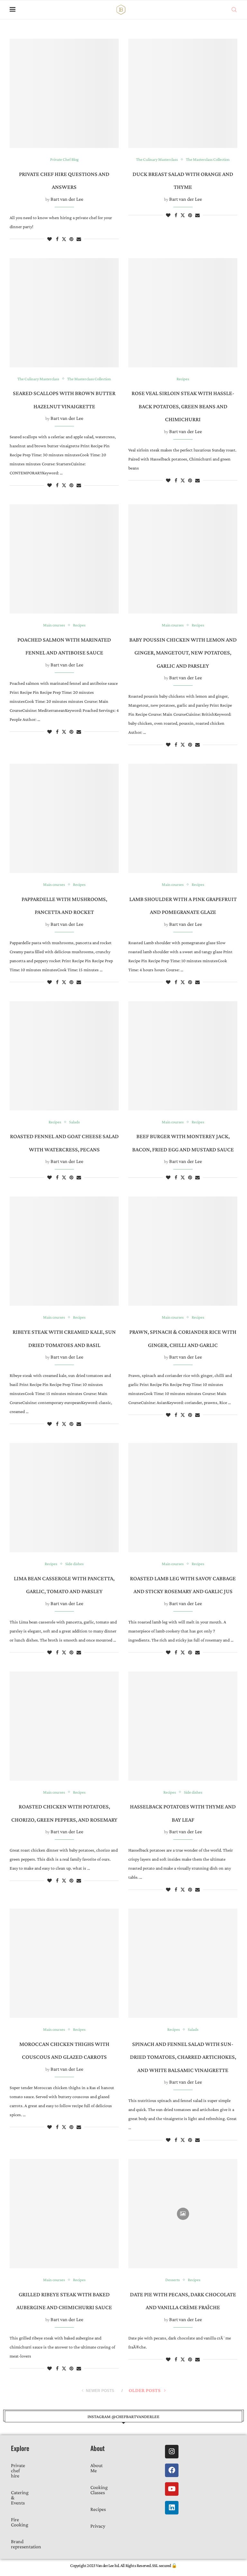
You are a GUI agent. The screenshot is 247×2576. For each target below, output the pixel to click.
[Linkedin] (172, 2508)
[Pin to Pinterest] (71, 239)
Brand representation (26, 2544)
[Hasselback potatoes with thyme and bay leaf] (183, 1726)
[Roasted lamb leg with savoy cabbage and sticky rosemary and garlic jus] (183, 1498)
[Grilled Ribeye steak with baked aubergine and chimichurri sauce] (64, 2214)
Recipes (98, 2509)
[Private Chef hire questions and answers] (64, 93)
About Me (96, 2468)
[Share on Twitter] (64, 239)
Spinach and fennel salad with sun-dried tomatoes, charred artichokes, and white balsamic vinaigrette (183, 2057)
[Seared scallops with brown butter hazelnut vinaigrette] (64, 313)
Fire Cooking (20, 2522)
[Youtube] (172, 2489)
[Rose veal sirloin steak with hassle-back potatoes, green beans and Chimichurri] (183, 313)
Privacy (98, 2526)
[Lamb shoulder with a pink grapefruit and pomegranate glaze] (183, 818)
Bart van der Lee (67, 199)
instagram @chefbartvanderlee (123, 2416)
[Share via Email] (79, 239)
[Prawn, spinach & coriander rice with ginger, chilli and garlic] (183, 1251)
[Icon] (183, 2214)
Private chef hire (18, 2470)
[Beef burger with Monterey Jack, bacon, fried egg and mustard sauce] (183, 1056)
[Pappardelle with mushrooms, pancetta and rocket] (64, 818)
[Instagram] (172, 2452)
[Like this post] (50, 239)
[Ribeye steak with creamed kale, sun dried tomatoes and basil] (64, 1251)
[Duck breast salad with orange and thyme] (183, 93)
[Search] (234, 10)
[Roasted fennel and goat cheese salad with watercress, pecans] (64, 1056)
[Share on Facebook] (57, 239)
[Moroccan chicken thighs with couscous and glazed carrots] (64, 1963)
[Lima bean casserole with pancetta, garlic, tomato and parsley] (64, 1498)
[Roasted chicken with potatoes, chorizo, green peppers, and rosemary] (64, 1726)
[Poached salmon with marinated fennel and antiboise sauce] (64, 559)
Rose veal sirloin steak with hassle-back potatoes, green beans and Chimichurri (183, 406)
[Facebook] (172, 2470)
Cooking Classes (99, 2490)
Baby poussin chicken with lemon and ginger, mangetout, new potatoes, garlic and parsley (183, 653)
